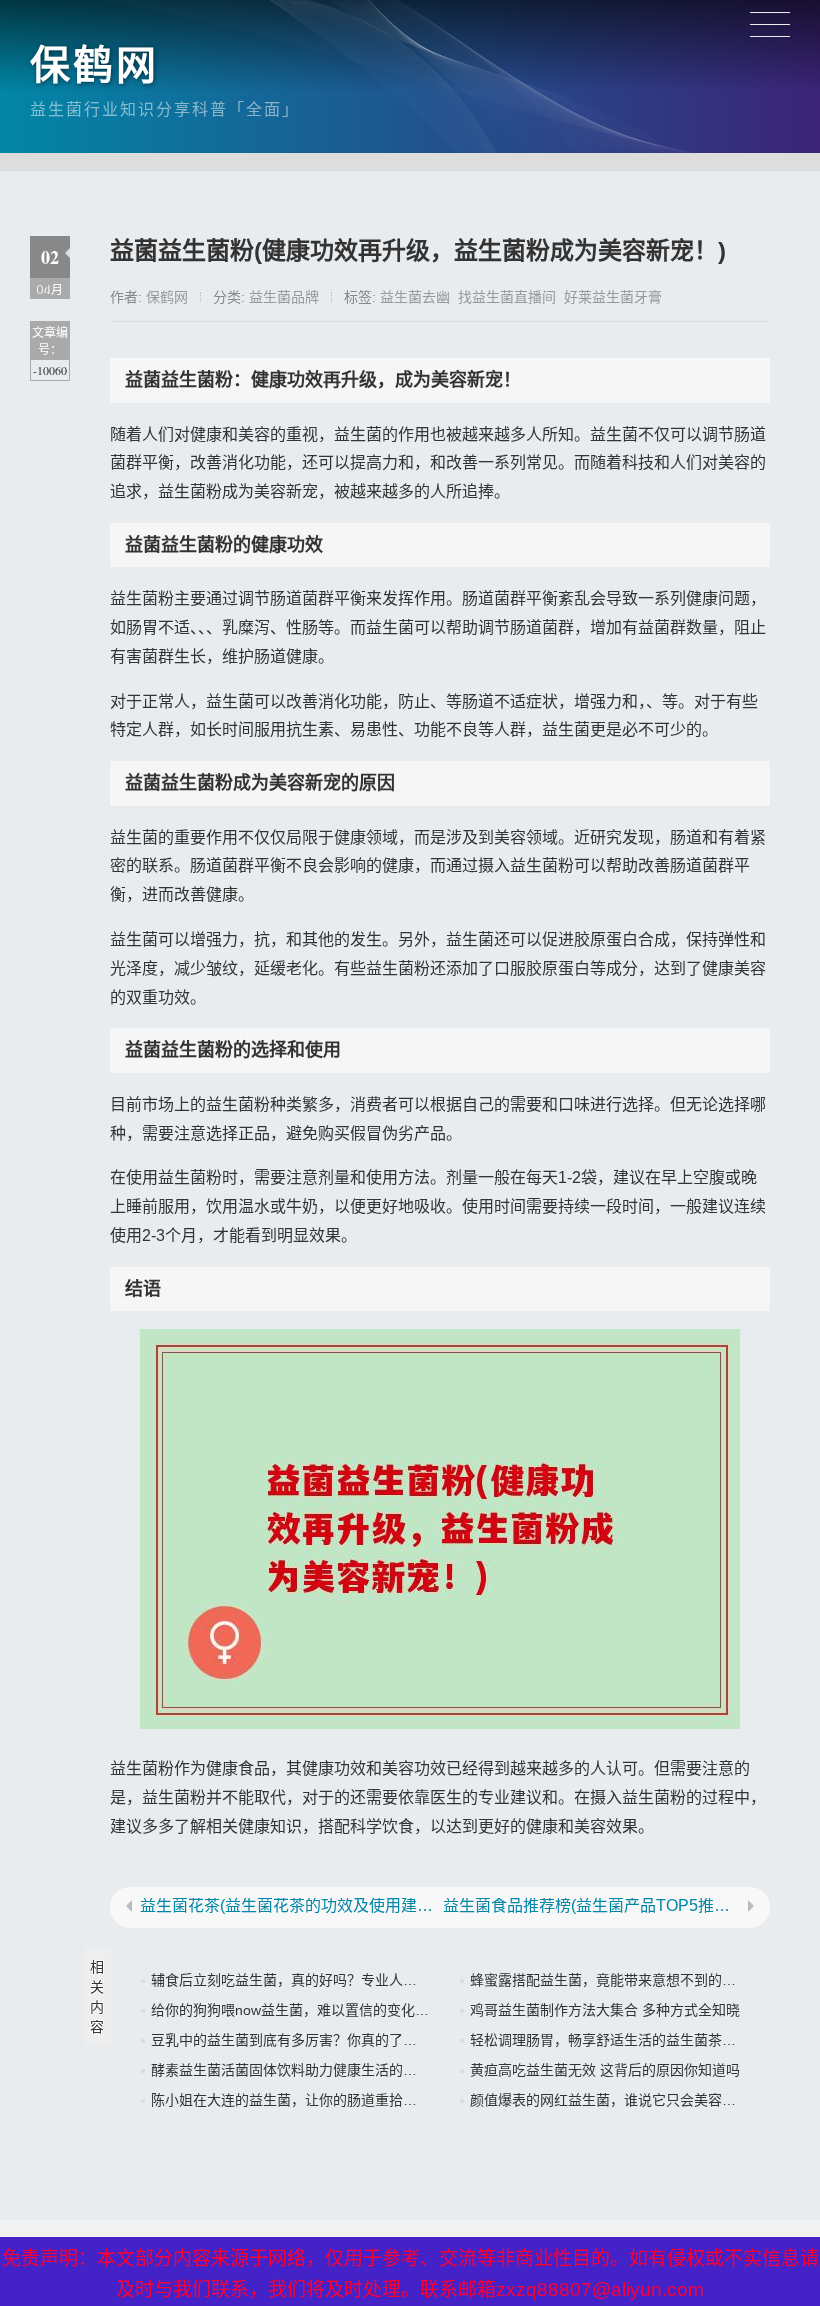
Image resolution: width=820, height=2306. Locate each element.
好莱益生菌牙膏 (613, 297)
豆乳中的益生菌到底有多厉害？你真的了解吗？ (298, 2040)
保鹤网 (94, 65)
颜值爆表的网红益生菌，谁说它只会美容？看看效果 (631, 2100)
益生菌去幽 (415, 297)
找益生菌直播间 (507, 297)
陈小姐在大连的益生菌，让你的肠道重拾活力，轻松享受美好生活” (356, 2100)
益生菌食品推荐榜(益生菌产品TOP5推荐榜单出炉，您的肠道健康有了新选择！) (591, 1906)
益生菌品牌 (284, 297)
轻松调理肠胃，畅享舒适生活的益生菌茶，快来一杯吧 (638, 2040)
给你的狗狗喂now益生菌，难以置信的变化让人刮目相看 (325, 2010)
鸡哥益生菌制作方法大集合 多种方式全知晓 (605, 2010)
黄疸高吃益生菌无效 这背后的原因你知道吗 (605, 2070)
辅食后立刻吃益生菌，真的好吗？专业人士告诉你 (305, 1980)
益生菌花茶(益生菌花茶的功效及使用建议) (288, 1906)
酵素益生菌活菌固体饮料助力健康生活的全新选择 (305, 2070)
